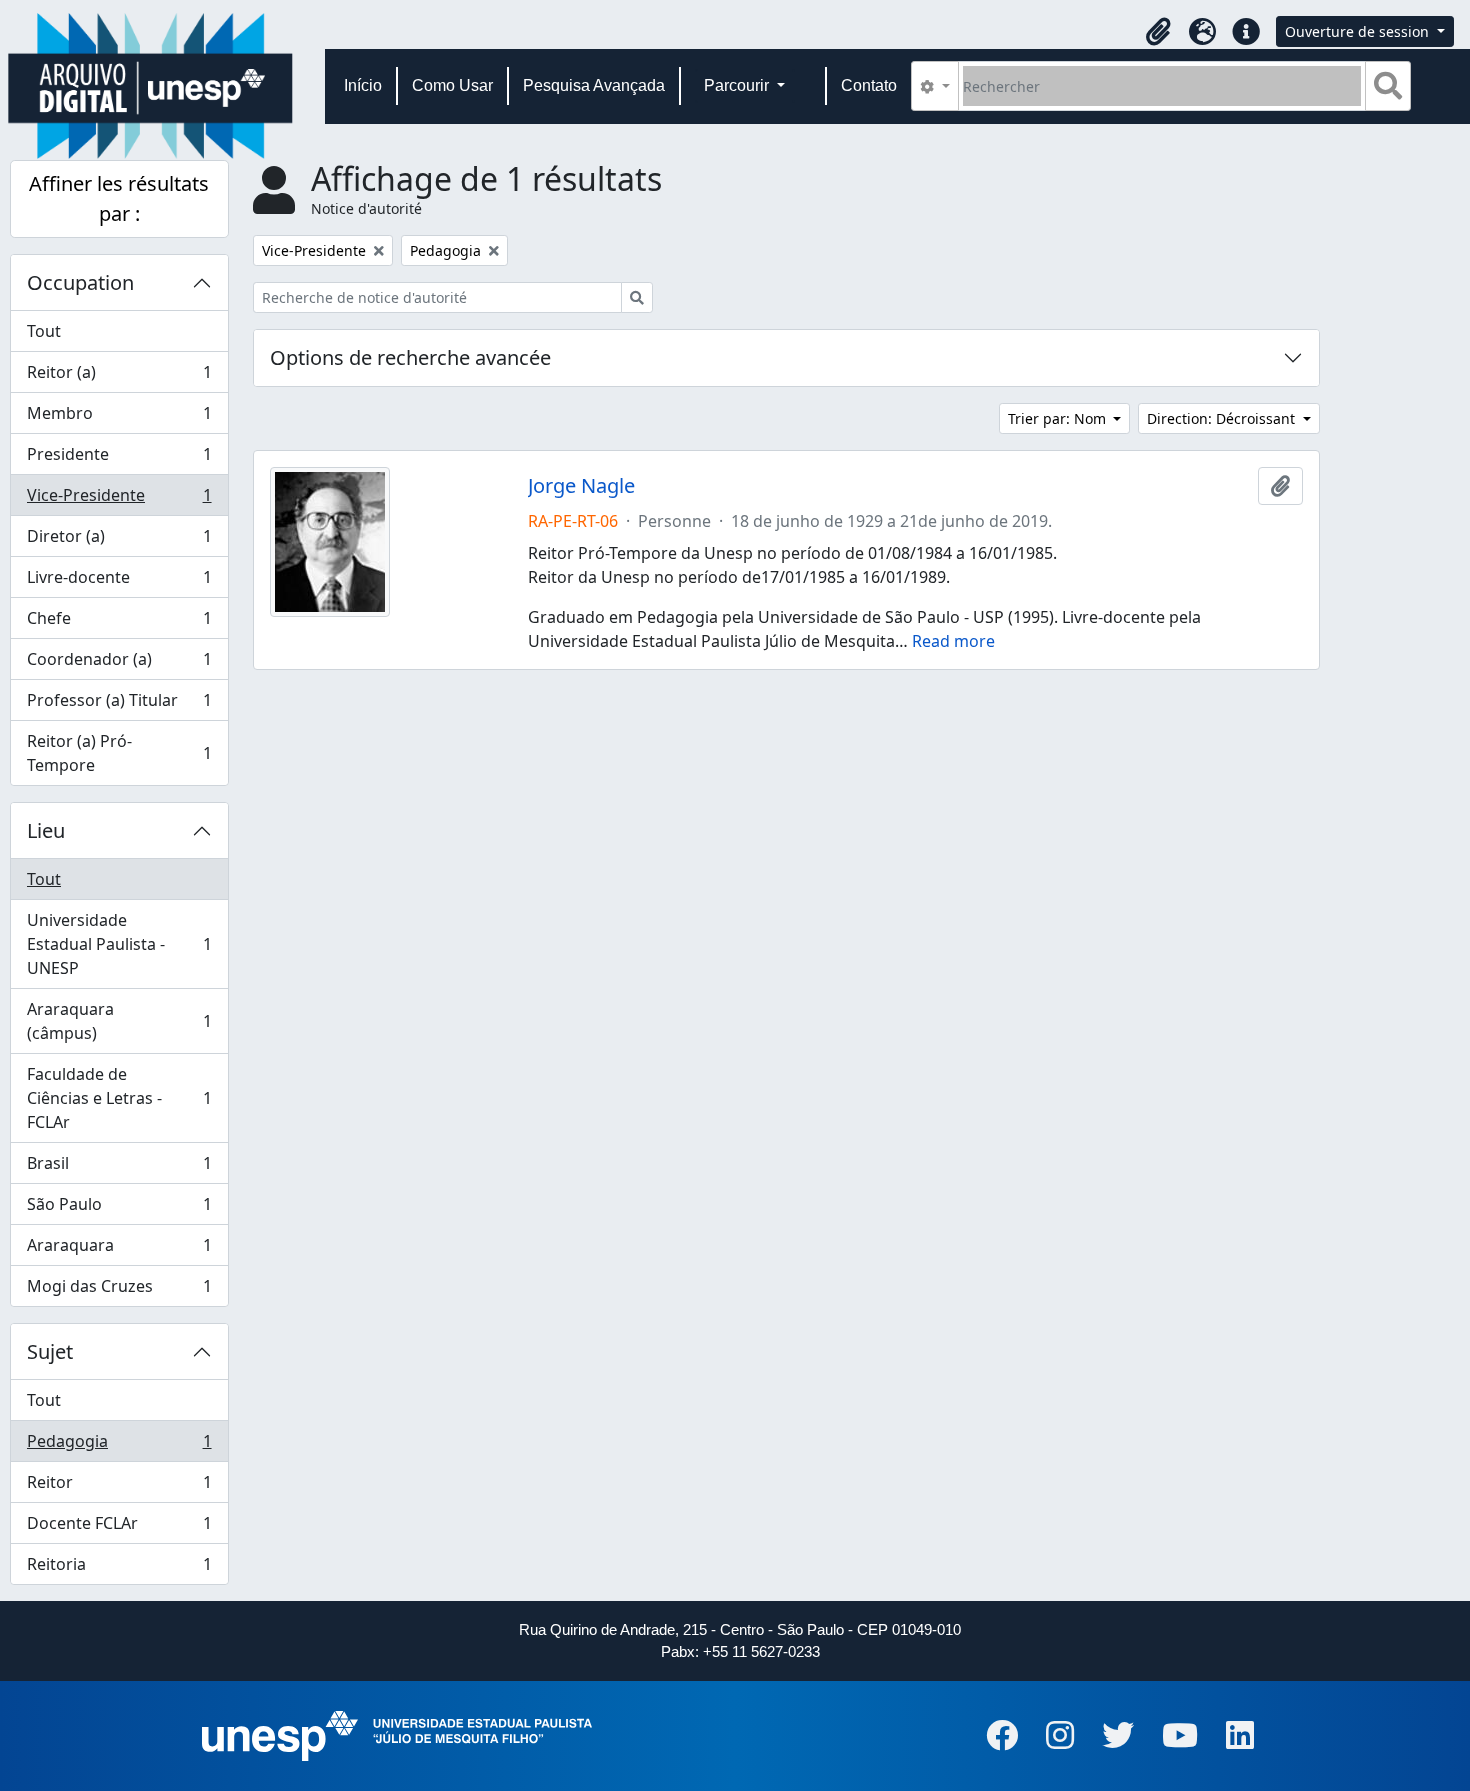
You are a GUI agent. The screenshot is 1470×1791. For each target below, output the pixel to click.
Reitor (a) (119, 377)
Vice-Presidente (119, 500)
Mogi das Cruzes (119, 1290)
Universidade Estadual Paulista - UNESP (119, 944)
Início (363, 85)
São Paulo (119, 1209)
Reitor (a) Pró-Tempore (119, 753)
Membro (119, 418)
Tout (44, 331)
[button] (1158, 32)
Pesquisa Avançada (594, 85)
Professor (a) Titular (119, 705)
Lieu (46, 830)
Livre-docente (119, 582)
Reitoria (119, 1568)
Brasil (119, 1168)
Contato (869, 85)
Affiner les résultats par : (119, 198)
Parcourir (738, 85)
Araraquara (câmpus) (119, 1021)
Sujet (50, 1351)
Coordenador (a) (119, 664)
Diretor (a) (119, 541)
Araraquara (119, 1250)
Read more (953, 641)
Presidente (119, 459)
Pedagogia (119, 1446)
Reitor (119, 1487)
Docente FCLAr (119, 1528)
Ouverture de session (1359, 31)
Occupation (80, 282)
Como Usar (452, 85)
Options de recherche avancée (410, 357)
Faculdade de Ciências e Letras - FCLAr (119, 1098)
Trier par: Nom (1059, 418)
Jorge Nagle (581, 486)
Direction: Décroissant (1223, 418)
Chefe (119, 623)
